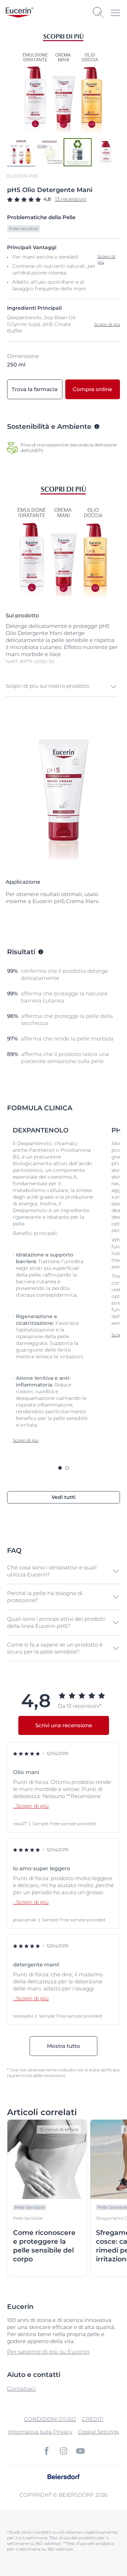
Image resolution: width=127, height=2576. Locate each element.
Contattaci (21, 2389)
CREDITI (92, 2419)
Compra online (92, 389)
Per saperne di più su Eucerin (48, 2352)
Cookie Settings (98, 2432)
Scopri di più (107, 324)
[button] (62, 687)
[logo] (19, 13)
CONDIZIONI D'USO (50, 2419)
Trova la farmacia (35, 389)
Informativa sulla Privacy (40, 2432)
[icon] (47, 2451)
